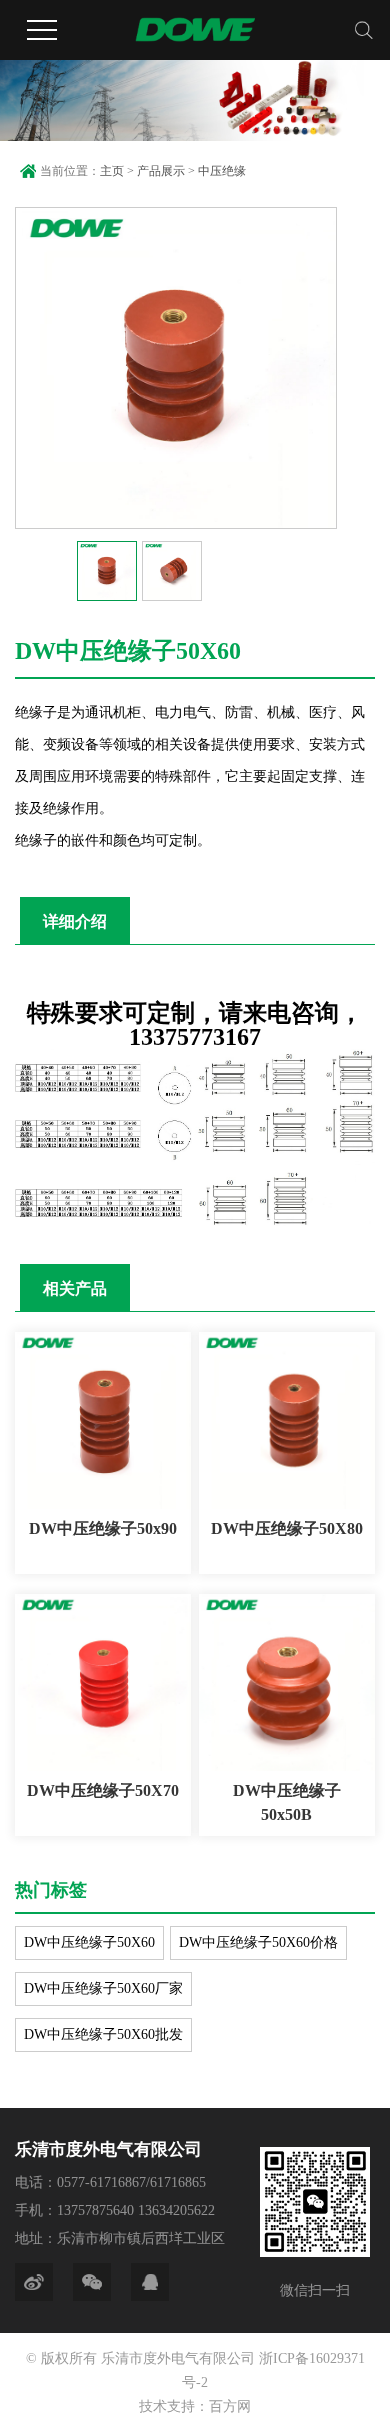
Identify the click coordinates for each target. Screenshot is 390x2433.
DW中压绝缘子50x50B (287, 1802)
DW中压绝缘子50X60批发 (103, 2034)
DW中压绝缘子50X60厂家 (103, 1988)
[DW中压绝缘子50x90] (103, 1420)
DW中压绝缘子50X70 (103, 1790)
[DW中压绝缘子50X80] (287, 1420)
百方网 (230, 2406)
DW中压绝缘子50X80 (287, 1528)
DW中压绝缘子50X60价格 (258, 1942)
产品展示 (161, 171)
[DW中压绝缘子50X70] (103, 1682)
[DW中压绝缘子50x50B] (287, 1682)
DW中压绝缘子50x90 (103, 1528)
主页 (112, 171)
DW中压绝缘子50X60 (89, 1942)
